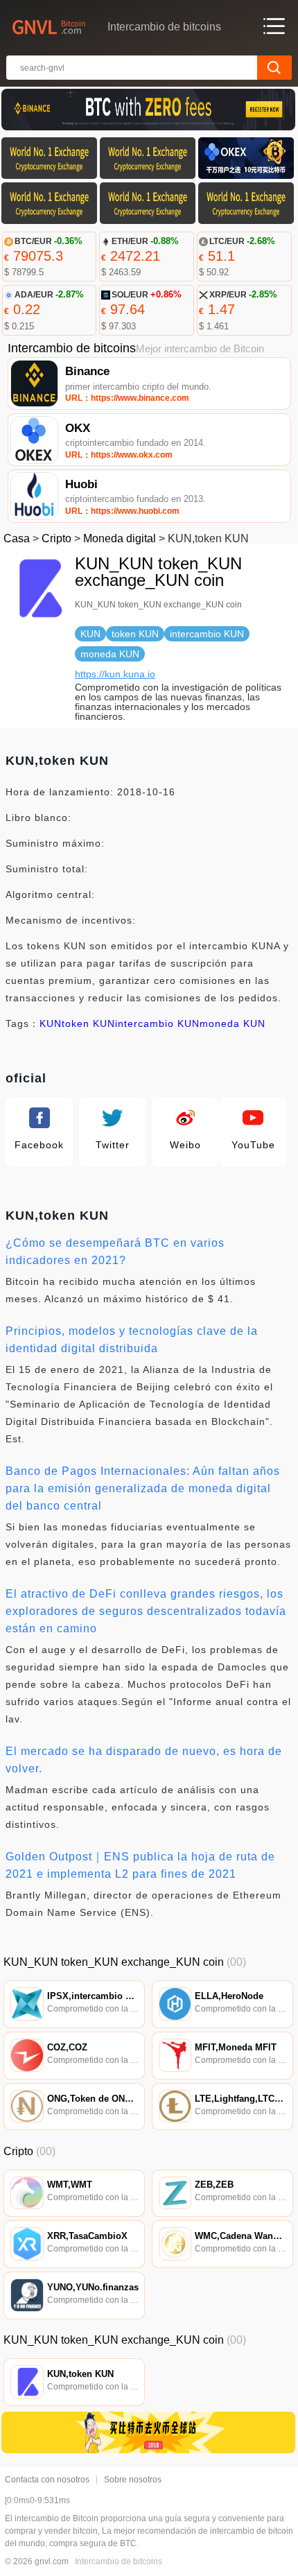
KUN (51, 1023)
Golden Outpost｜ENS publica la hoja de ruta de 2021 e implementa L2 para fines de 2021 (140, 1865)
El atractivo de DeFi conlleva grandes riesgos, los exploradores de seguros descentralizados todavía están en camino (146, 1611)
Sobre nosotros (133, 2480)
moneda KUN (233, 1023)
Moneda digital (120, 538)
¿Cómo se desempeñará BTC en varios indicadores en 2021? (115, 1252)
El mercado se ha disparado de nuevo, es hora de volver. (144, 1760)
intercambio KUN (157, 1023)
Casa (17, 538)
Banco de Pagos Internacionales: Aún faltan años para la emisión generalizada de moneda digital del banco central (143, 1488)
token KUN (88, 1023)
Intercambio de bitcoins (119, 2561)
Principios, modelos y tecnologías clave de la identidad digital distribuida (132, 1340)
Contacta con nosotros (47, 2480)
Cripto (56, 538)
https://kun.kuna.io (115, 674)
